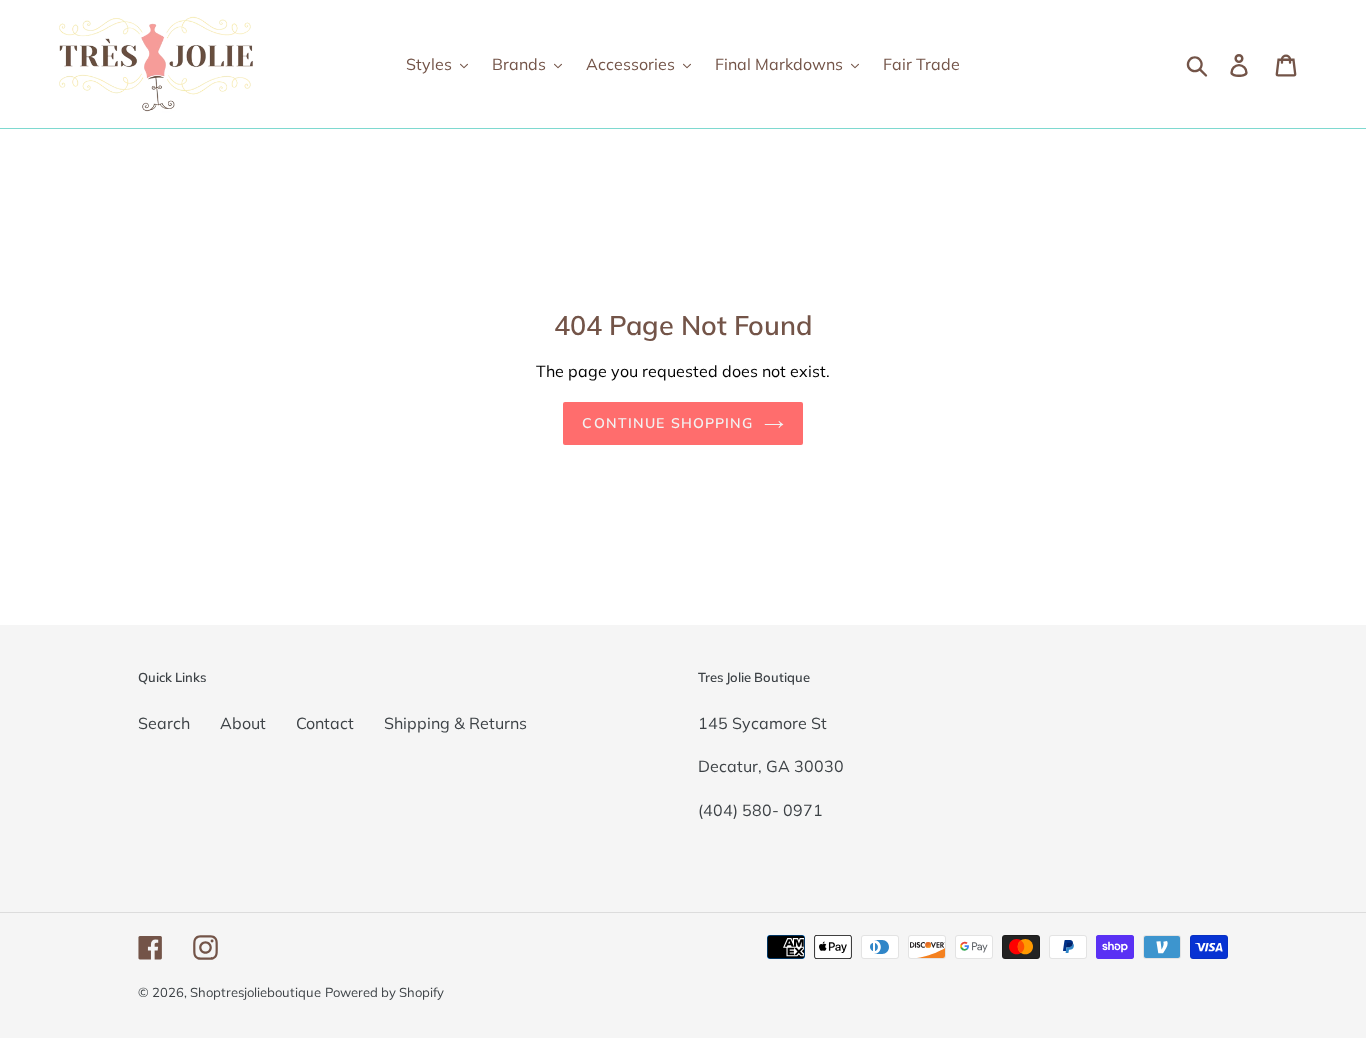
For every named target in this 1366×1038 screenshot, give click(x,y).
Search (164, 723)
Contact (325, 723)
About (243, 723)
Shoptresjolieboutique (255, 992)
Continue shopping (667, 423)
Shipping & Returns (455, 723)
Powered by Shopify (384, 992)
